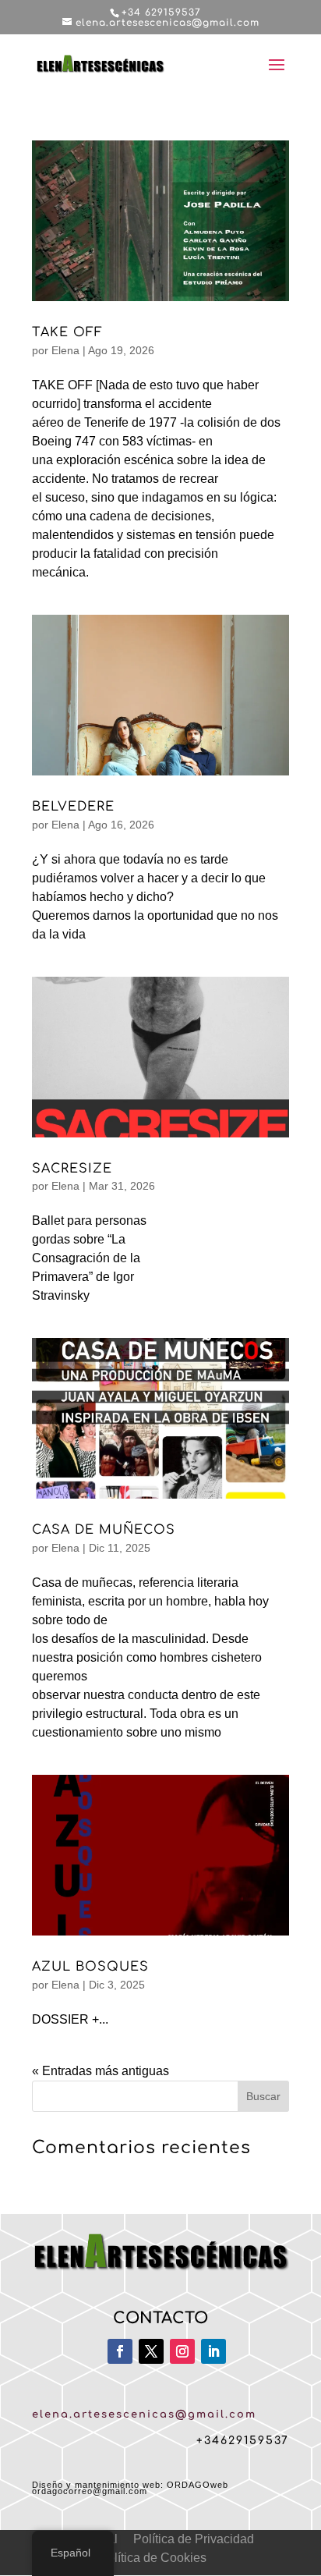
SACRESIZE (72, 1169)
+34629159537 (243, 2441)
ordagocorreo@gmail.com (90, 2491)
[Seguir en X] (151, 2351)
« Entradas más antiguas (101, 2071)
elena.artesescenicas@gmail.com (144, 2415)
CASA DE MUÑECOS (104, 1530)
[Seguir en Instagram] (182, 2351)
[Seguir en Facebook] (120, 2351)
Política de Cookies (153, 2558)
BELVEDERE (73, 807)
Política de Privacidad (194, 2539)
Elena (65, 350)
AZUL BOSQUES (90, 1967)
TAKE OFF (67, 332)
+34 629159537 (161, 12)
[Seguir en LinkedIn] (213, 2351)
